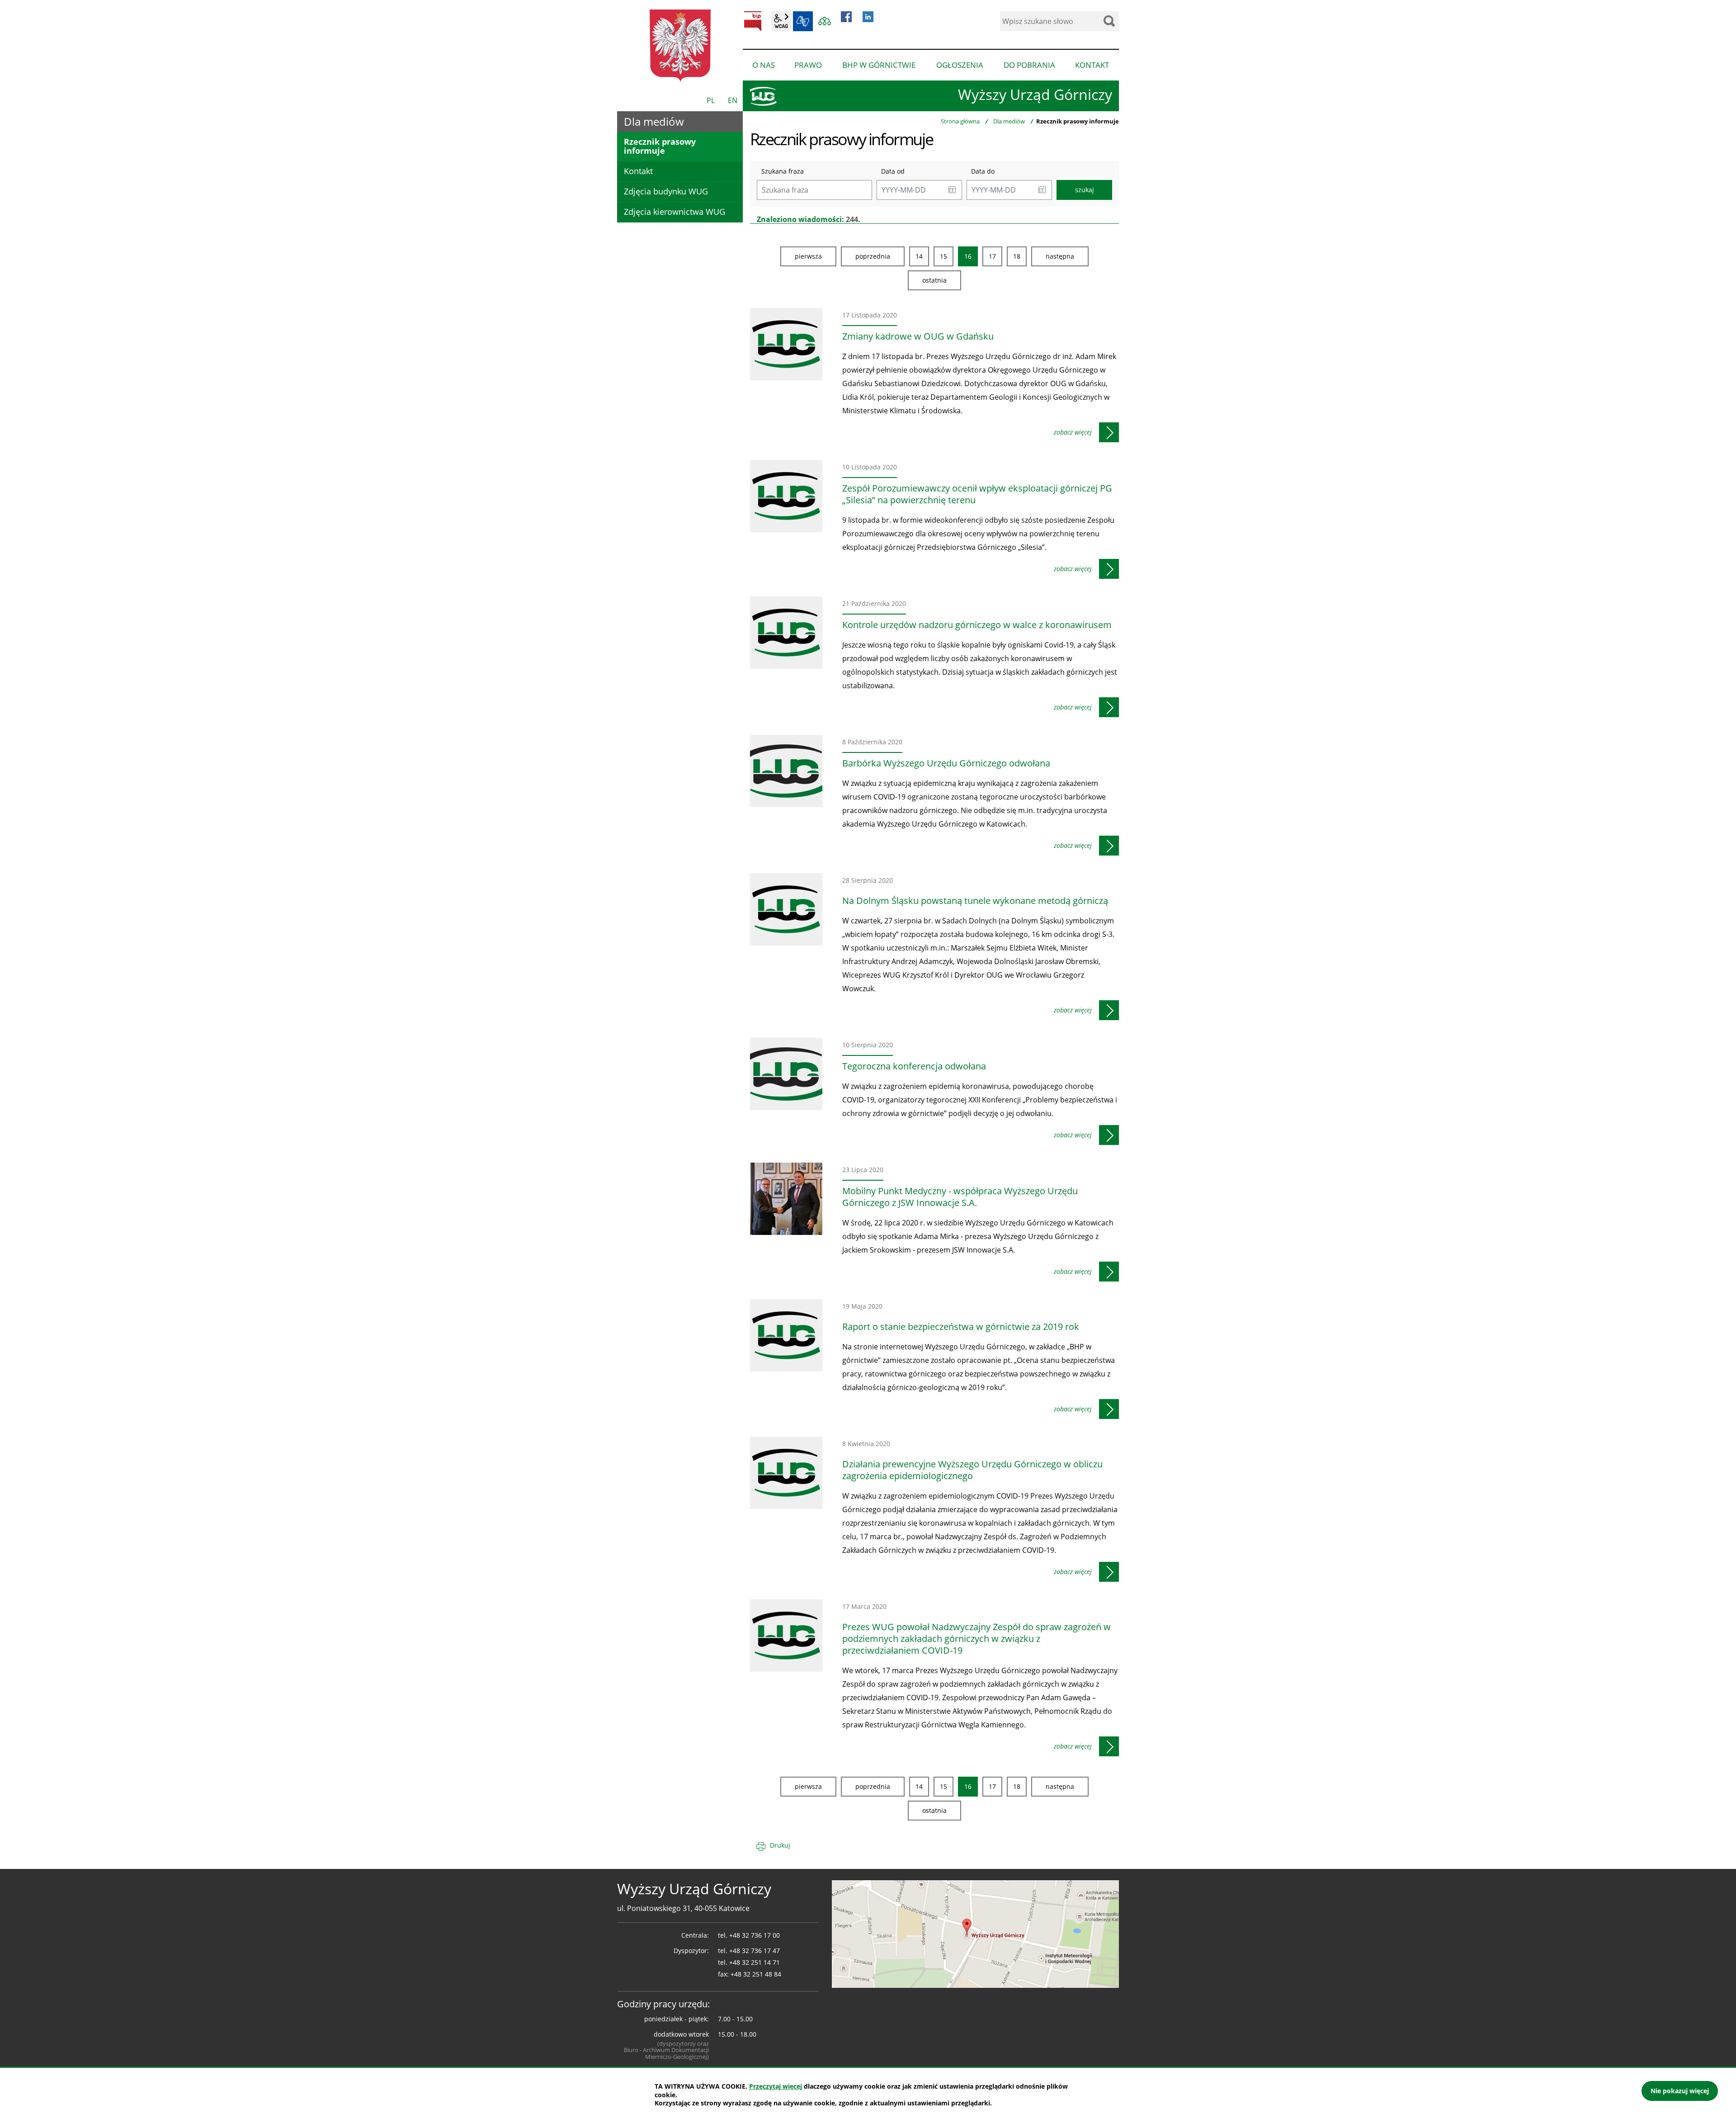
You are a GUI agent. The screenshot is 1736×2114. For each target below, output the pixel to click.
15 (943, 256)
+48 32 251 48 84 (756, 1974)
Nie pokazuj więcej (1680, 2091)
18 (1017, 256)
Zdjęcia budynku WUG (666, 191)
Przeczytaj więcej (776, 2086)
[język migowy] (803, 21)
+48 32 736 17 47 (755, 1951)
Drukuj (780, 1845)
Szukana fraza (783, 171)
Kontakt (638, 171)
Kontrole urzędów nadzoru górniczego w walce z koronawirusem (977, 625)
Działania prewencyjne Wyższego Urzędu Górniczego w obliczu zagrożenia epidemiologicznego (972, 1470)
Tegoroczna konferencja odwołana (914, 1066)
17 (992, 256)
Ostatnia (934, 280)
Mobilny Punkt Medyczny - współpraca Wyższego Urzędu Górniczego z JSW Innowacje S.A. (960, 1197)
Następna (1060, 256)
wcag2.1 (781, 21)
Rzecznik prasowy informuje (660, 146)
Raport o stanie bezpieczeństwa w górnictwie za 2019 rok (961, 1327)
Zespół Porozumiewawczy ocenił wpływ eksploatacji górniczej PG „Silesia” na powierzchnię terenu (977, 494)
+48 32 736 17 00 (755, 1935)
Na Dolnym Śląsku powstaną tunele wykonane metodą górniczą (975, 901)
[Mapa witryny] (825, 21)
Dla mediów (1009, 121)
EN (733, 100)
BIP (753, 21)
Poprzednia (873, 256)
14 (919, 256)
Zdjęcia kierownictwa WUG (675, 212)
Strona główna (960, 121)
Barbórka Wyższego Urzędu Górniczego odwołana (946, 763)
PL (711, 100)
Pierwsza (808, 256)
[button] (952, 190)
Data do (983, 171)
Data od (893, 171)
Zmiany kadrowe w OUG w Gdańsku (918, 336)
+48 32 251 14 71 (755, 1962)
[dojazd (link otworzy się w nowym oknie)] (975, 1934)
